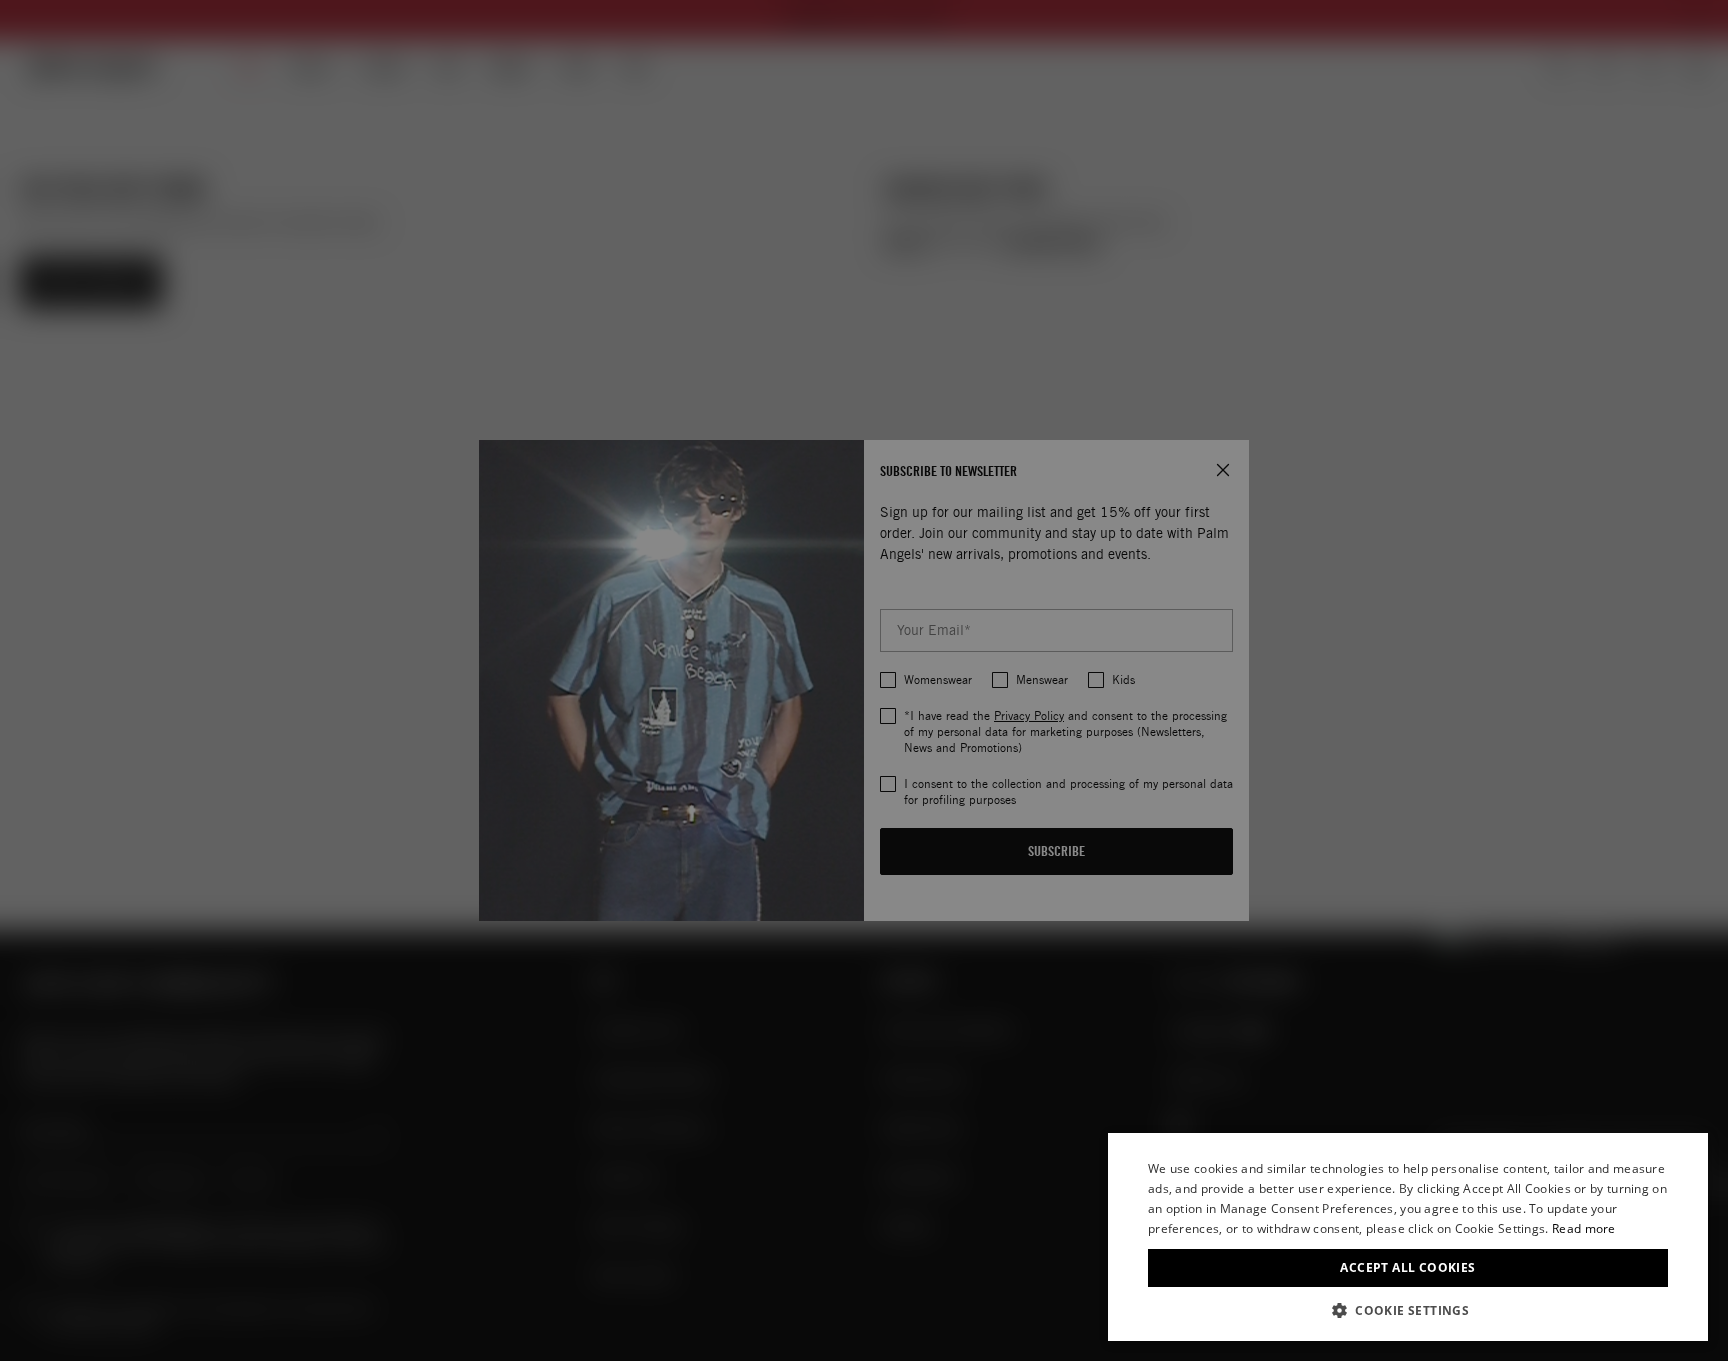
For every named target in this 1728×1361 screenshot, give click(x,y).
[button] (1408, 1310)
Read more (1584, 1228)
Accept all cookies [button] (1407, 1267)
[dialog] (1408, 1237)
